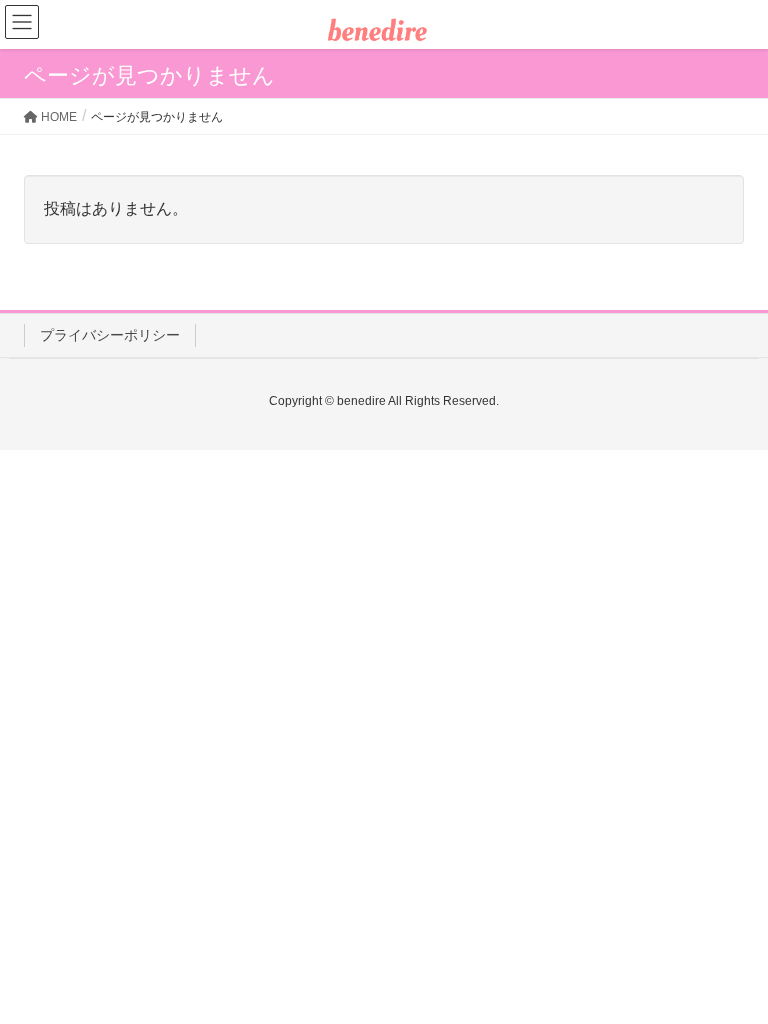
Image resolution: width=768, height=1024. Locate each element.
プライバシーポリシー (110, 335)
